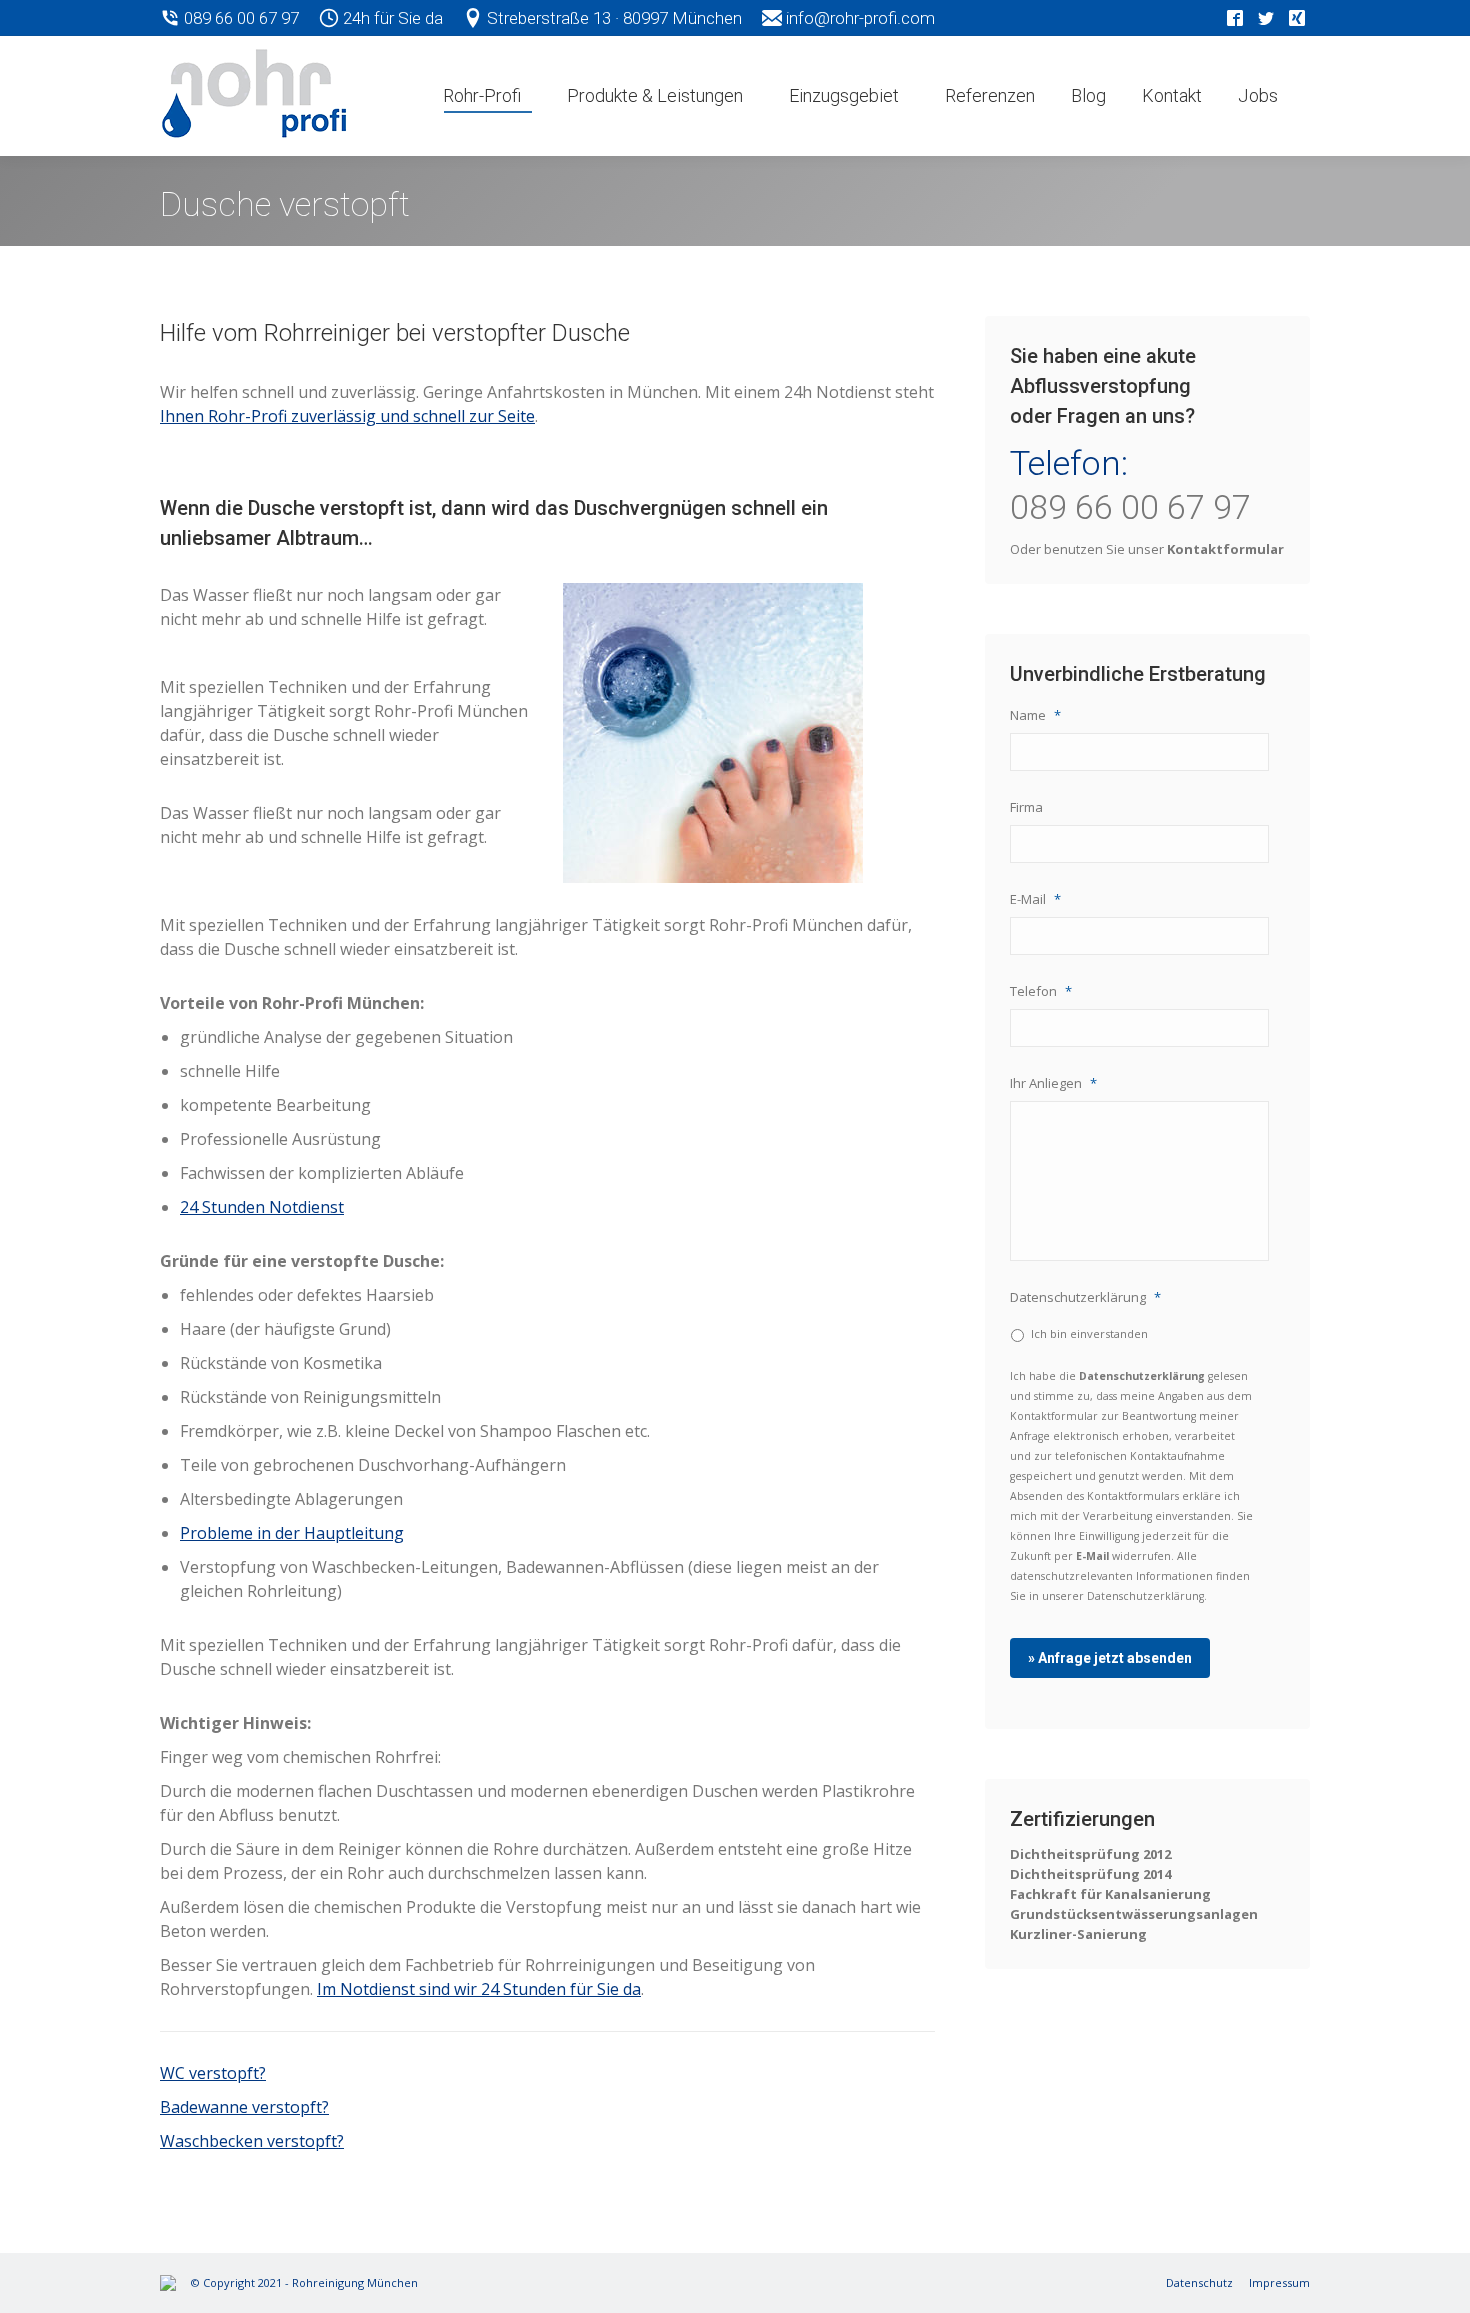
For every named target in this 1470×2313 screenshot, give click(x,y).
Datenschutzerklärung (1085, 1297)
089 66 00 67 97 (239, 18)
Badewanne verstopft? (244, 2107)
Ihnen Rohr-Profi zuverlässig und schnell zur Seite (347, 416)
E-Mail (1035, 899)
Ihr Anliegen (1053, 1083)
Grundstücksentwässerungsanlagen (1134, 1914)
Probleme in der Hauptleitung (292, 1533)
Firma (1026, 807)
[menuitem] (487, 96)
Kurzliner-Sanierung (1078, 1934)
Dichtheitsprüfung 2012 (1090, 1854)
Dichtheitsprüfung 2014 (1090, 1874)
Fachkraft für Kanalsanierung (1110, 1894)
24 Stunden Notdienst (262, 1207)
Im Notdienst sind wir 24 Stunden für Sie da (479, 1989)
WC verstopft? (213, 2073)
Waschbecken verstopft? (252, 2141)
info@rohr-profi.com (858, 18)
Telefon (1041, 991)
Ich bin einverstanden (1089, 1333)
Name (1035, 715)
